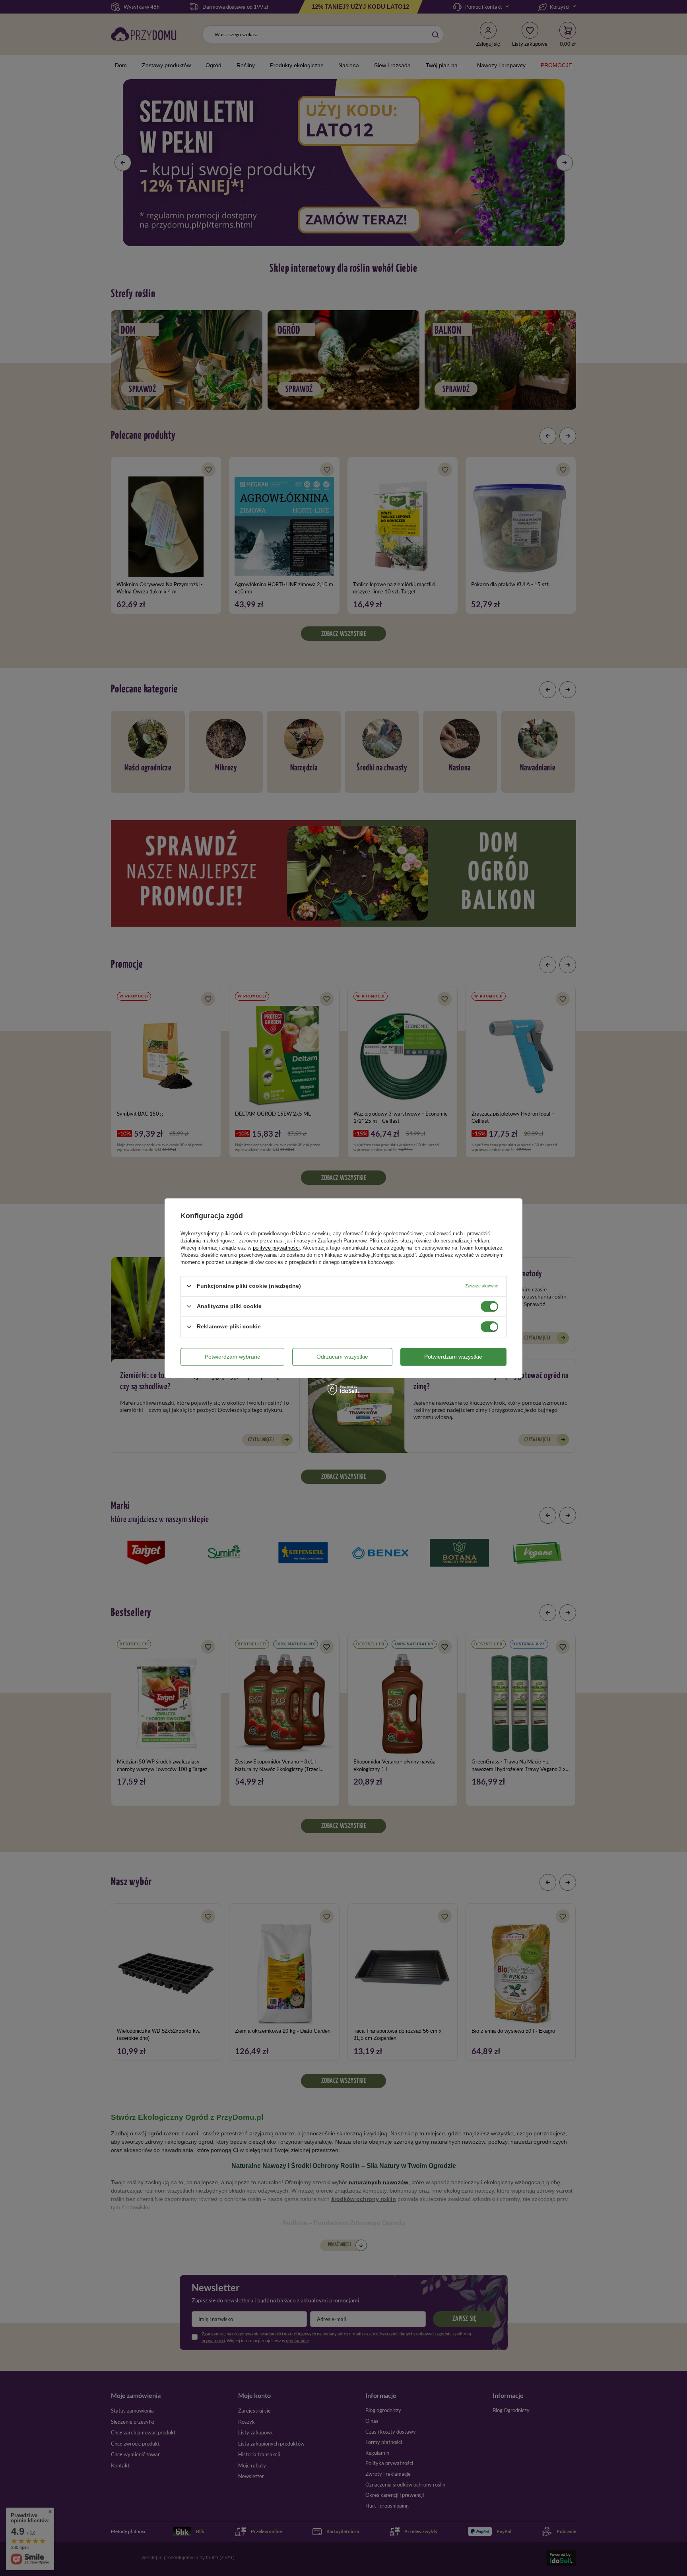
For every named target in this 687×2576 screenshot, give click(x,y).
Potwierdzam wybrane (233, 1357)
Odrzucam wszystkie (342, 1357)
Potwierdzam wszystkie (453, 1357)
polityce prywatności (276, 1248)
